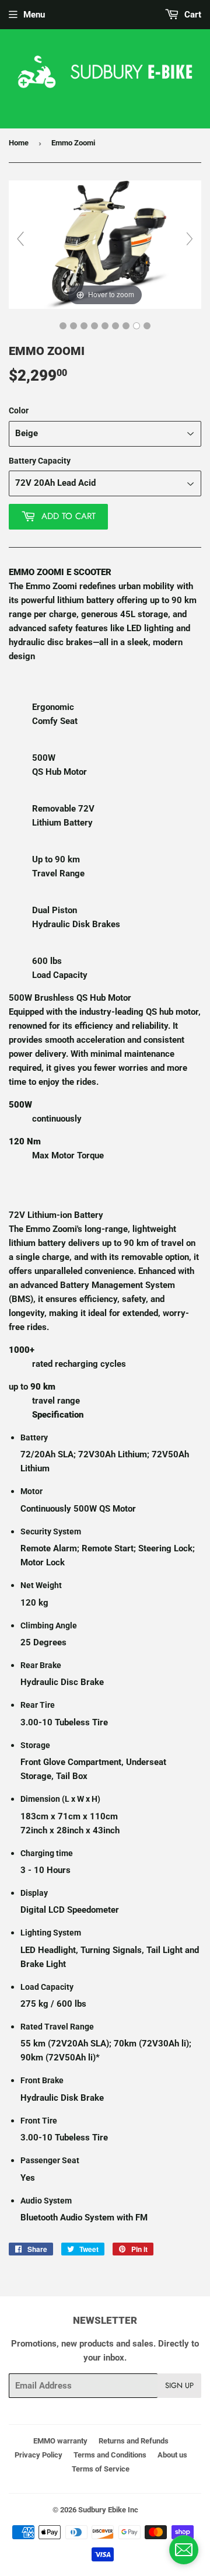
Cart (192, 15)
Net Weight (41, 1585)
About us (172, 2455)
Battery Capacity (40, 461)
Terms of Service (101, 2469)
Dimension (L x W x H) (60, 1799)
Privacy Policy (38, 2455)
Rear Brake (41, 1665)
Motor (32, 1491)
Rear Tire (38, 1705)
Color (19, 410)
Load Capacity (47, 1987)
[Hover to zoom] (105, 244)
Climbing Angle (49, 1625)
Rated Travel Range (57, 2027)
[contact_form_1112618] (184, 2550)
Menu (34, 15)
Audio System (46, 2201)
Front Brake (42, 2080)
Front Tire (39, 2121)
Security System (51, 1531)
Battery (34, 1437)
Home (19, 143)
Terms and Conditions (110, 2455)
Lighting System (51, 1933)
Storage (35, 1745)
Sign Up (179, 2385)
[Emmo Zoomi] (63, 326)
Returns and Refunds (134, 2441)
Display (34, 1893)
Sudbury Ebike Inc (108, 2510)
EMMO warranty (60, 2441)
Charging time (47, 1853)
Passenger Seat (50, 2160)
